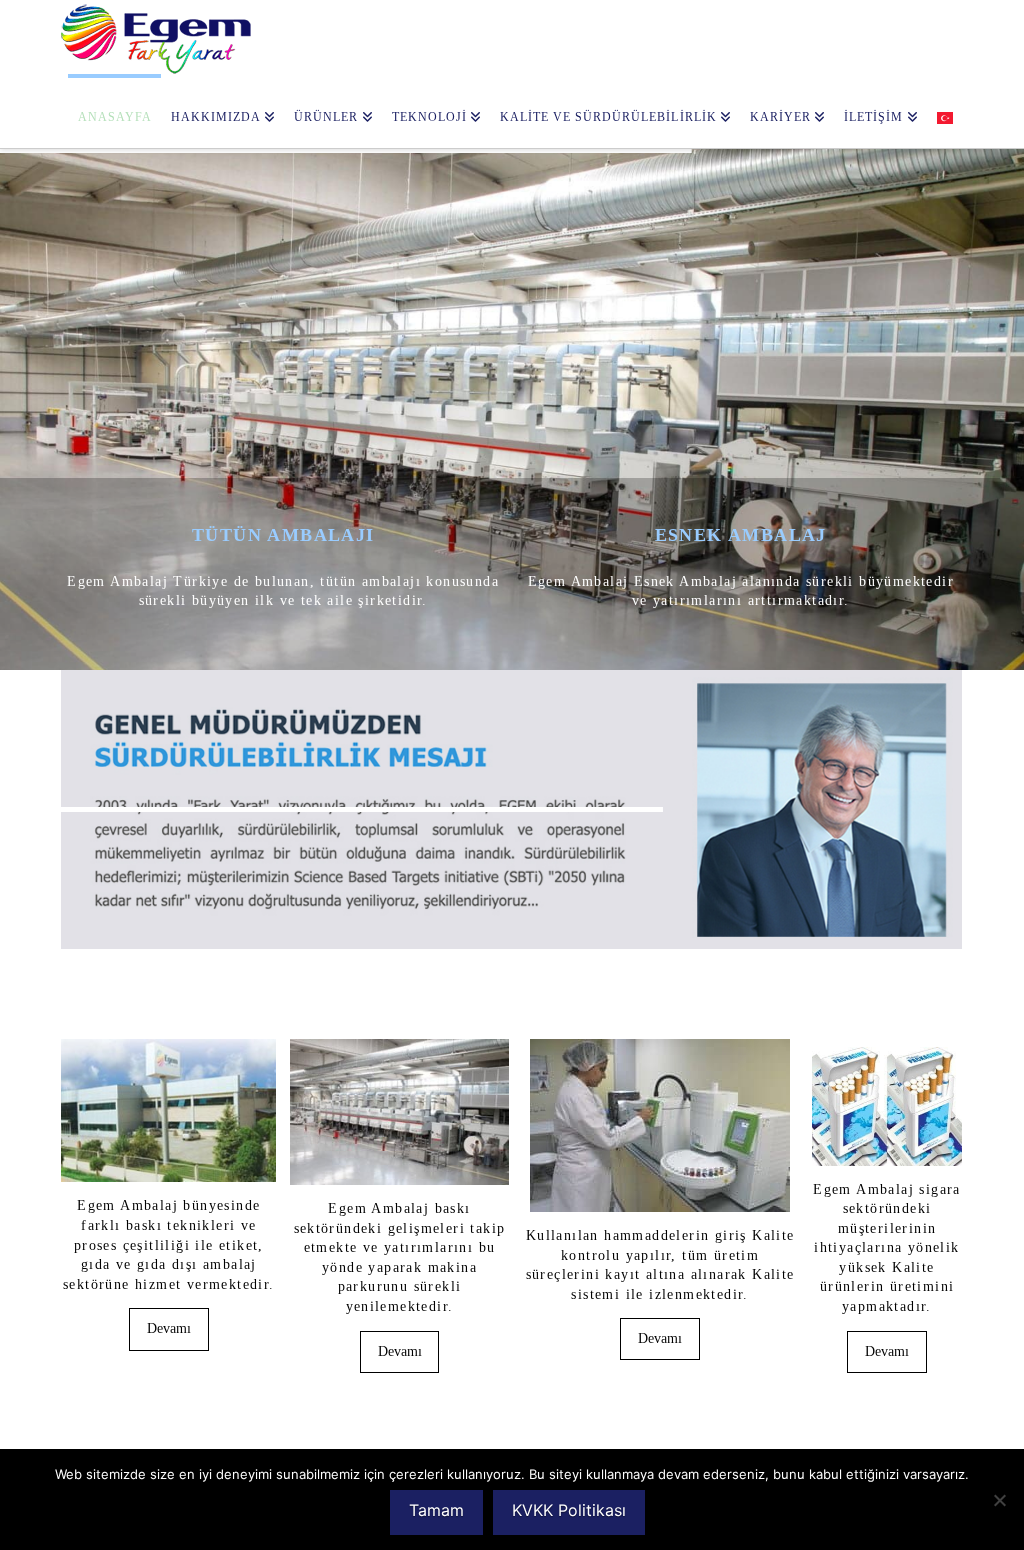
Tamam (436, 1510)
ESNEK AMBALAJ (741, 535)
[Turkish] (945, 111)
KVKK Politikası (569, 1510)
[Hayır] (999, 1500)
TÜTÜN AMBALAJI (283, 535)
